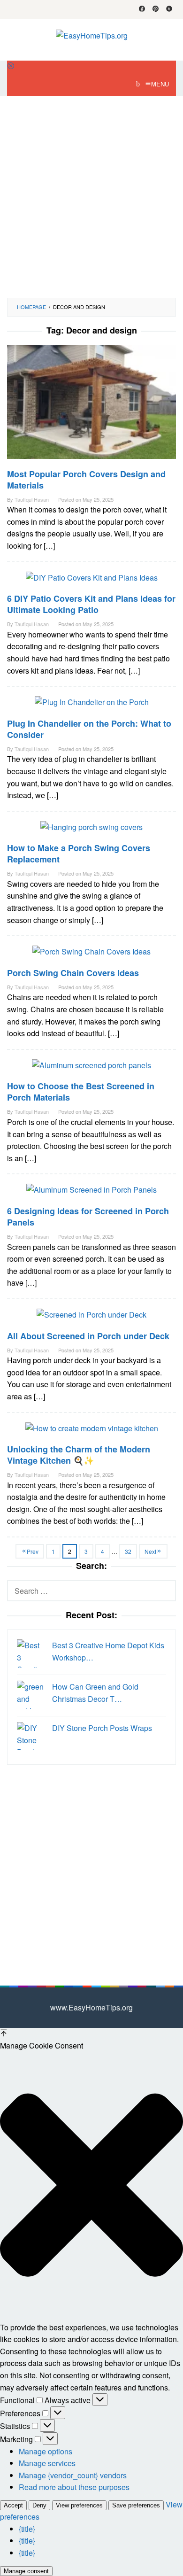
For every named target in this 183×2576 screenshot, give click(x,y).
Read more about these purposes (74, 2487)
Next (150, 1551)
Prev (33, 1551)
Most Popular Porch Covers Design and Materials (86, 480)
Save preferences (136, 2505)
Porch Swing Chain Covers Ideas (73, 973)
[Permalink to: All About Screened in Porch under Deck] (91, 1318)
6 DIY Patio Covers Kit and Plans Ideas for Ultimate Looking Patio (91, 604)
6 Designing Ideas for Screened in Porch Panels (88, 1217)
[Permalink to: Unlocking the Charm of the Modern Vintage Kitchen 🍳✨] (92, 1432)
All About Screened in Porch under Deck (88, 1336)
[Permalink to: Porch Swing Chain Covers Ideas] (91, 955)
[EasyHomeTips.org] (92, 35)
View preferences (79, 2505)
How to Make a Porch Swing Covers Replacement (79, 853)
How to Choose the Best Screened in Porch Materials (81, 1092)
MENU (160, 84)
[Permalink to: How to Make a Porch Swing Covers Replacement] (91, 831)
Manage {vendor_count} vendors (73, 2475)
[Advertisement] (91, 197)
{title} (27, 2529)
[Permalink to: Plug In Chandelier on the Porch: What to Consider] (92, 706)
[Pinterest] (156, 9)
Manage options (46, 2451)
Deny (39, 2505)
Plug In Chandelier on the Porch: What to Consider (89, 729)
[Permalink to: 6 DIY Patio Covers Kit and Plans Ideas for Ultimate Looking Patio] (92, 581)
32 (128, 1551)
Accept (13, 2505)
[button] (91, 2187)
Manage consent (26, 2571)
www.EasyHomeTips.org (91, 2007)
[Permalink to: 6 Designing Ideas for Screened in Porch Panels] (91, 1193)
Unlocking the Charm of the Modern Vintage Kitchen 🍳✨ (79, 1455)
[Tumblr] (169, 9)
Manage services (47, 2463)
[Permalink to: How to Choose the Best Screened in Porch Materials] (91, 1069)
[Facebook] (142, 9)
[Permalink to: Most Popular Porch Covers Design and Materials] (91, 405)
